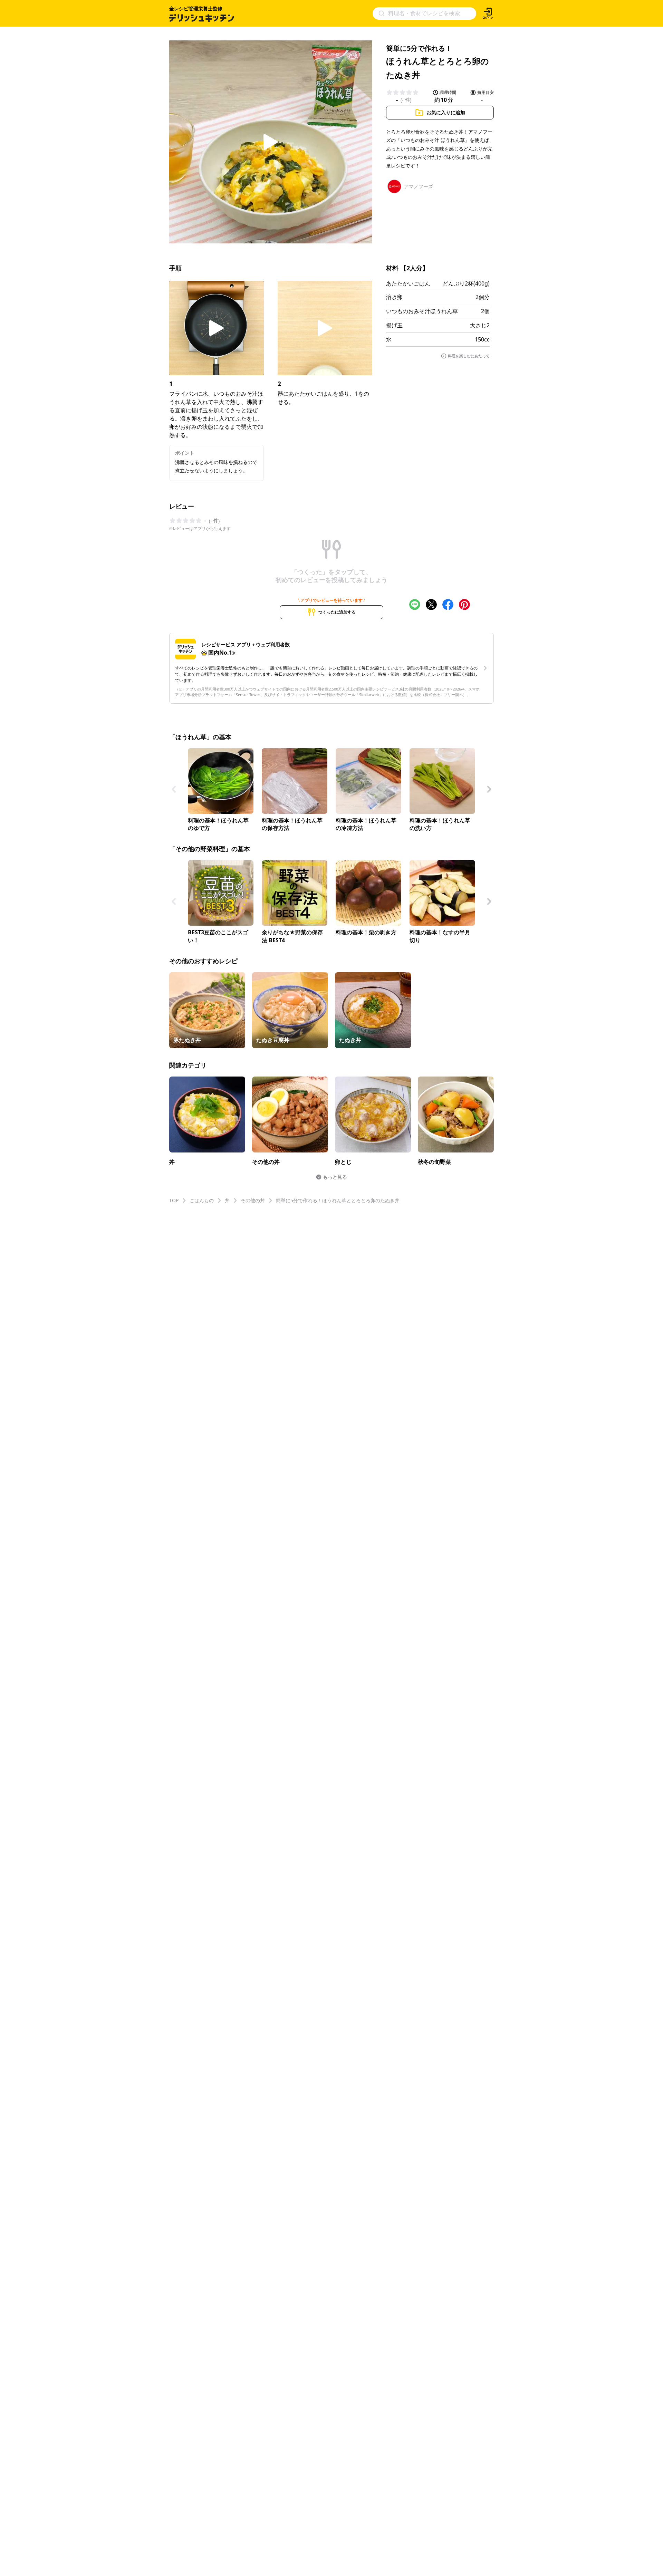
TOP (174, 1200)
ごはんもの (202, 1200)
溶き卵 (394, 297)
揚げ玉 (394, 325)
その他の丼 (253, 1200)
